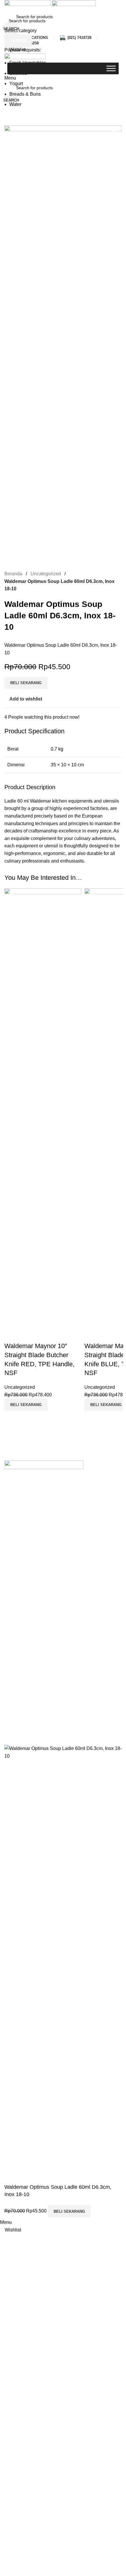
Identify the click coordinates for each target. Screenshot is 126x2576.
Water (15, 104)
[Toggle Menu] (111, 68)
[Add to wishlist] (12, 1334)
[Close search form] (7, 7)
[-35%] (43, 1107)
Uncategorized (20, 1387)
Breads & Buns (25, 94)
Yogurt (16, 84)
